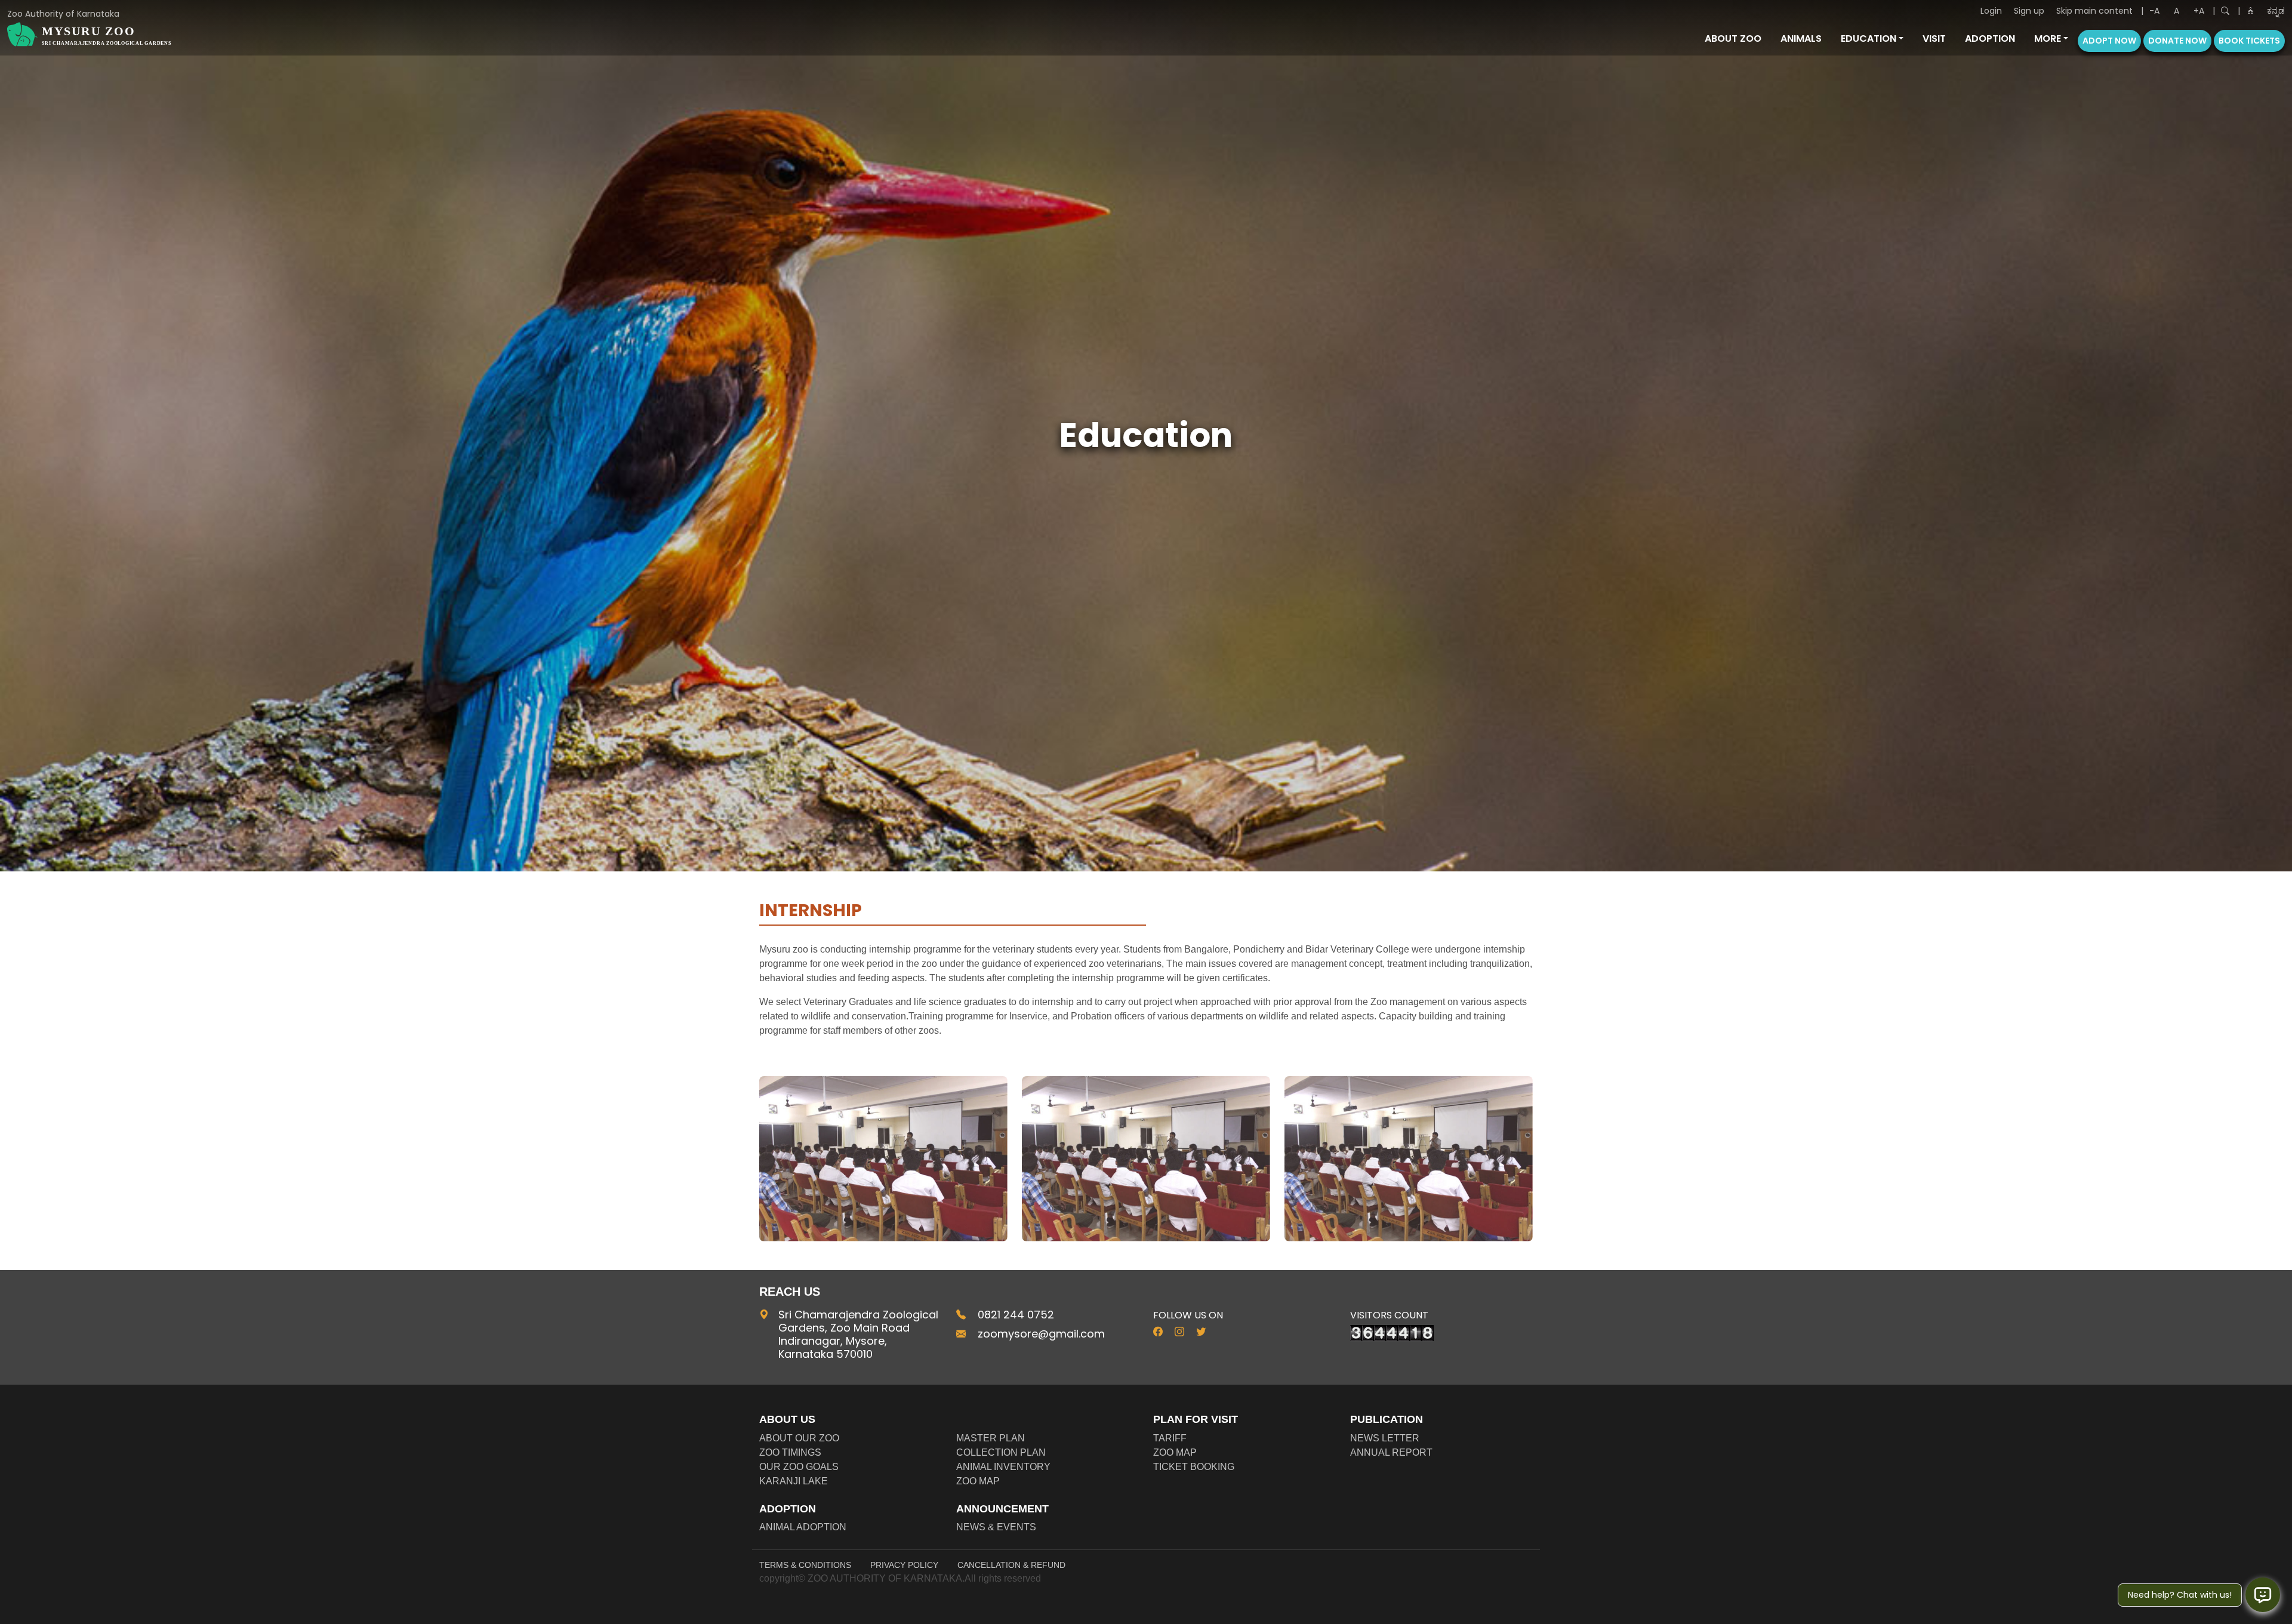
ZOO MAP (978, 1481)
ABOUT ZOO (1733, 38)
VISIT (1934, 38)
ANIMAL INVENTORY (1003, 1467)
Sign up (2029, 11)
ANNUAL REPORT (1391, 1452)
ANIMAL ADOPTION (803, 1527)
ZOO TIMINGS (790, 1452)
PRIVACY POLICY (904, 1565)
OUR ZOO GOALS (799, 1467)
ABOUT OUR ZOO (799, 1438)
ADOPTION (1990, 38)
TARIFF (1170, 1438)
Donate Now (2177, 41)
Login (1991, 11)
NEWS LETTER (1385, 1438)
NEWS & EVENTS (996, 1527)
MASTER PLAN (991, 1438)
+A (2199, 11)
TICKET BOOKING (1194, 1467)
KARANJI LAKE (794, 1481)
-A (2154, 11)
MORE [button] (2048, 38)
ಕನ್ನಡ (2276, 11)
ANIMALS (1801, 38)
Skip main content (2094, 11)
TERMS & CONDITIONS (805, 1565)
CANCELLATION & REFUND (1011, 1565)
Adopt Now (2109, 41)
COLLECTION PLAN (1001, 1452)
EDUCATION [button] (1869, 38)
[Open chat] (2263, 1595)
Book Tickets (2249, 41)
